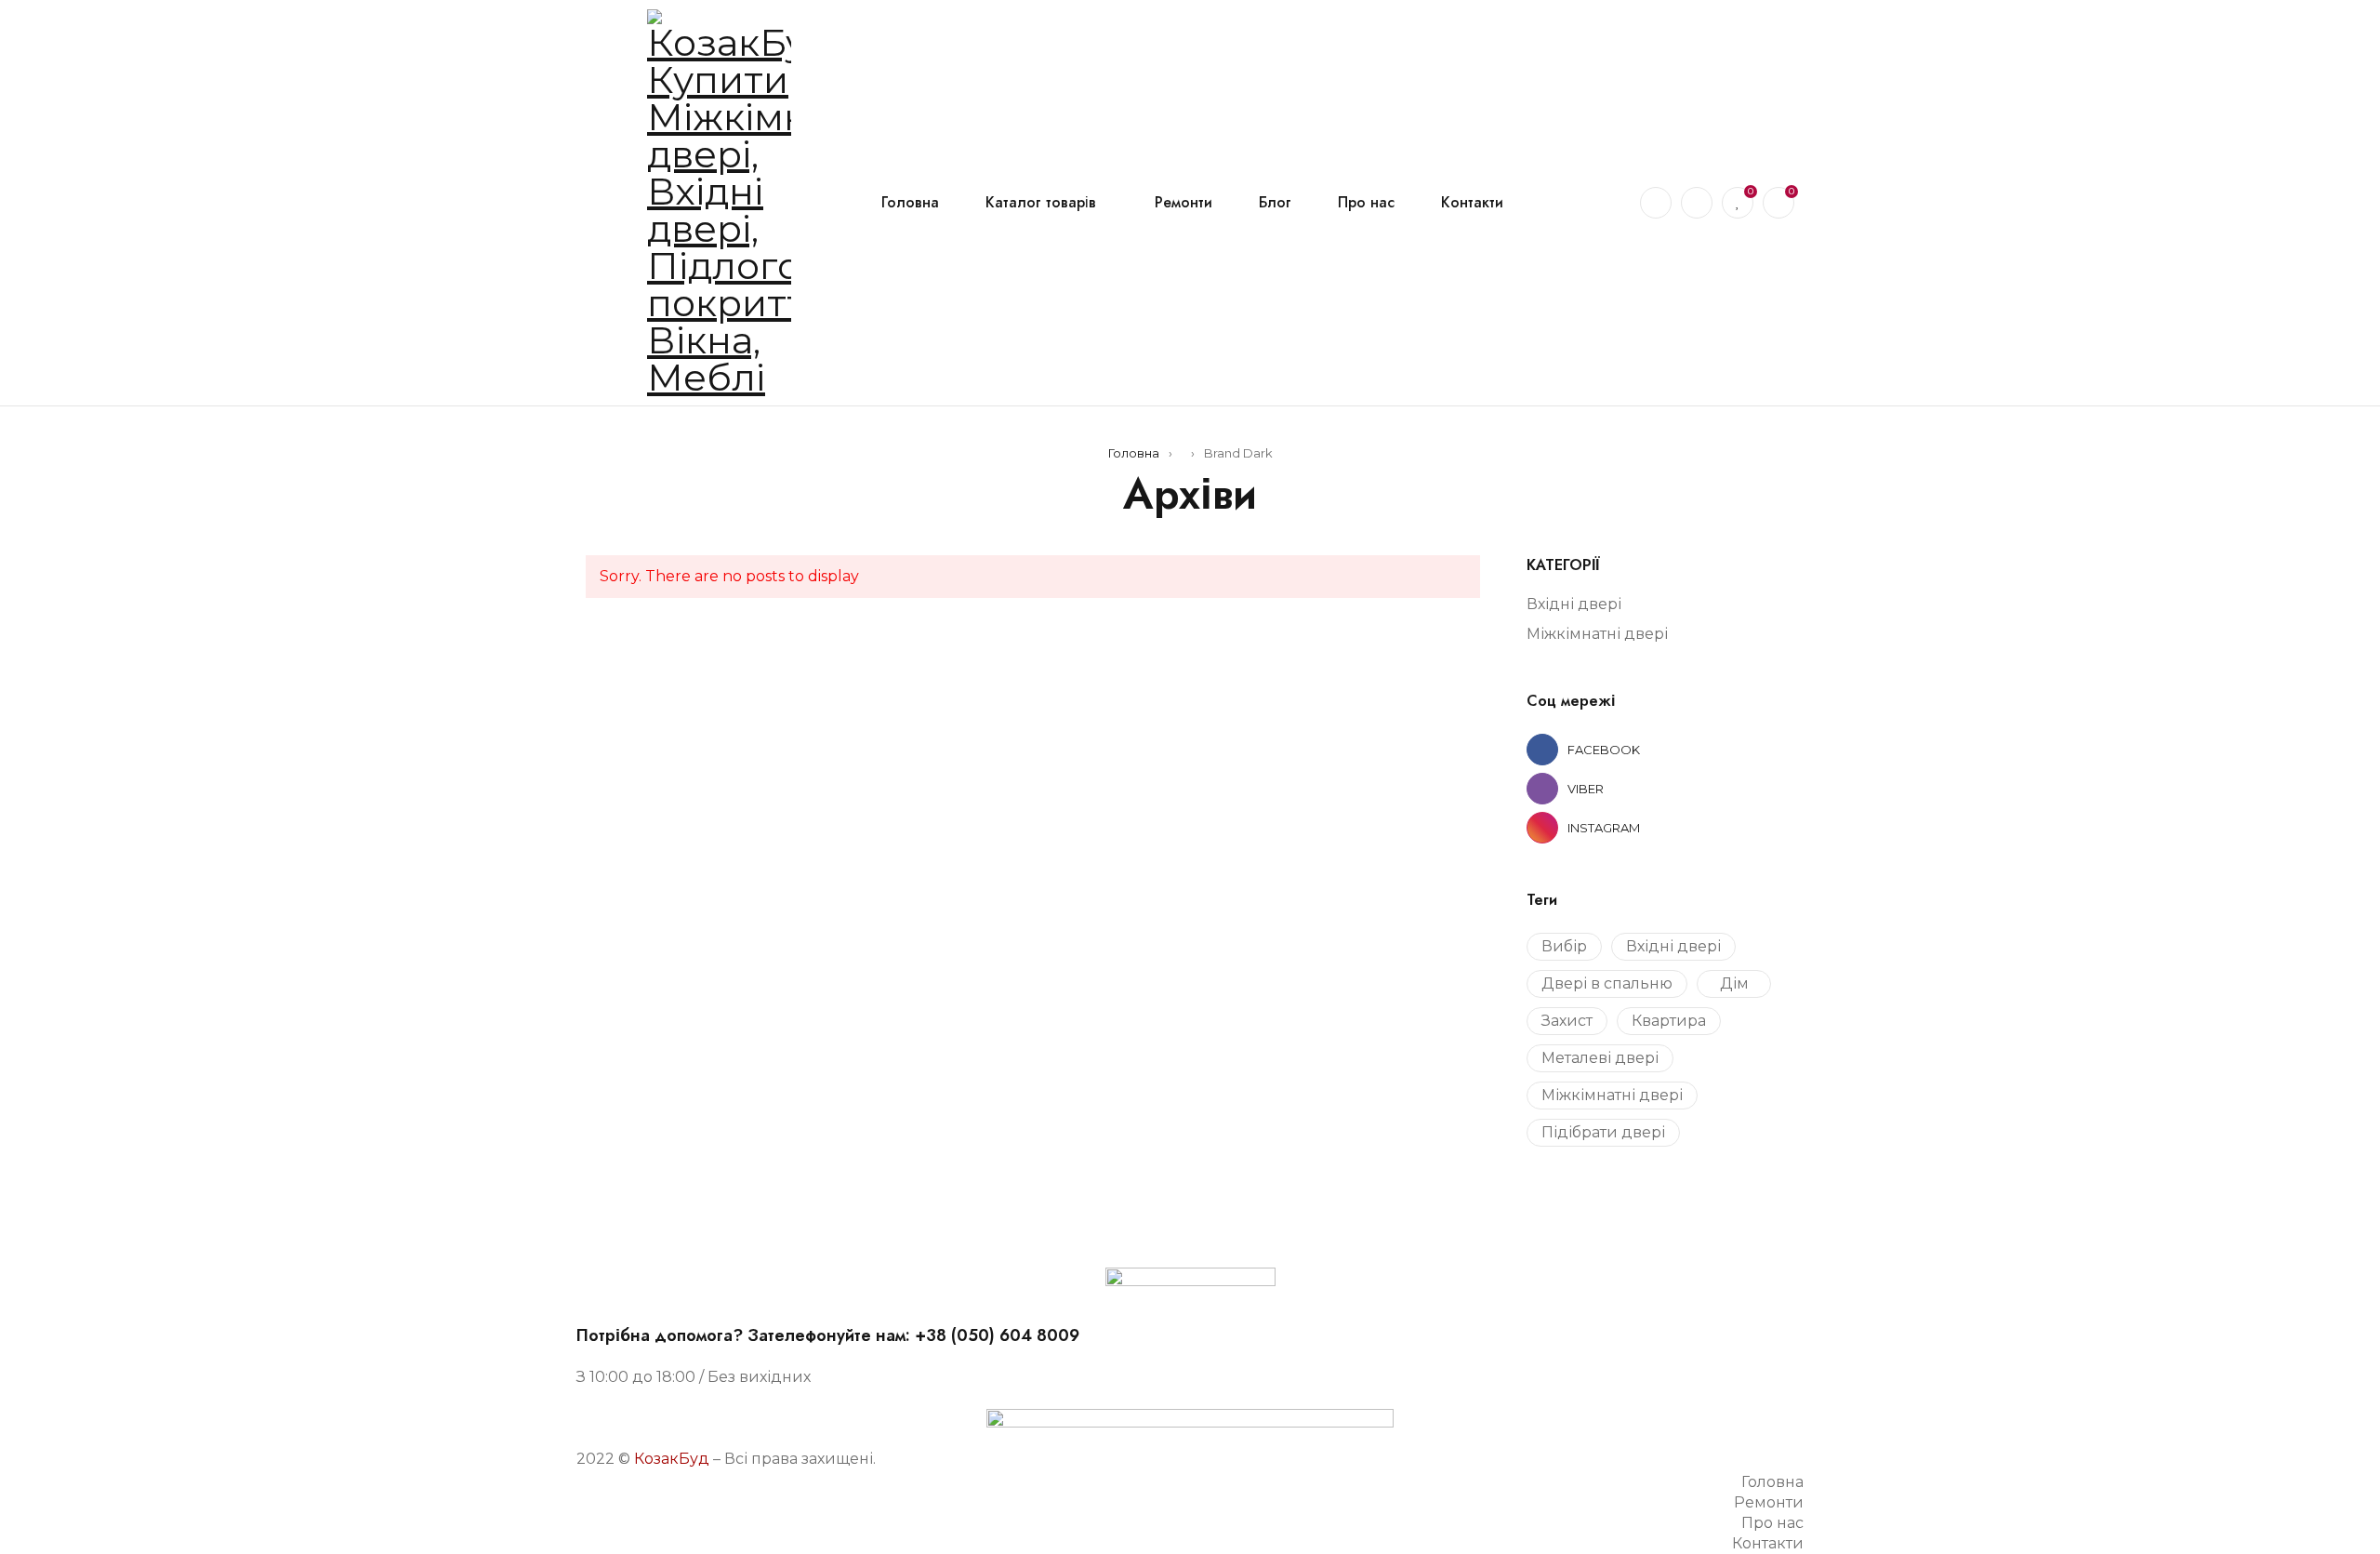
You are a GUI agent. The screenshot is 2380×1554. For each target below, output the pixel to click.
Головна (1134, 453)
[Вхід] (1697, 203)
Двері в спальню (1607, 983)
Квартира (1669, 1021)
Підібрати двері (1603, 1132)
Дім (1734, 983)
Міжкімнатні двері (1597, 634)
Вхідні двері (1574, 604)
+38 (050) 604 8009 (997, 1335)
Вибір (1564, 946)
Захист (1567, 1021)
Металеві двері (1600, 1058)
